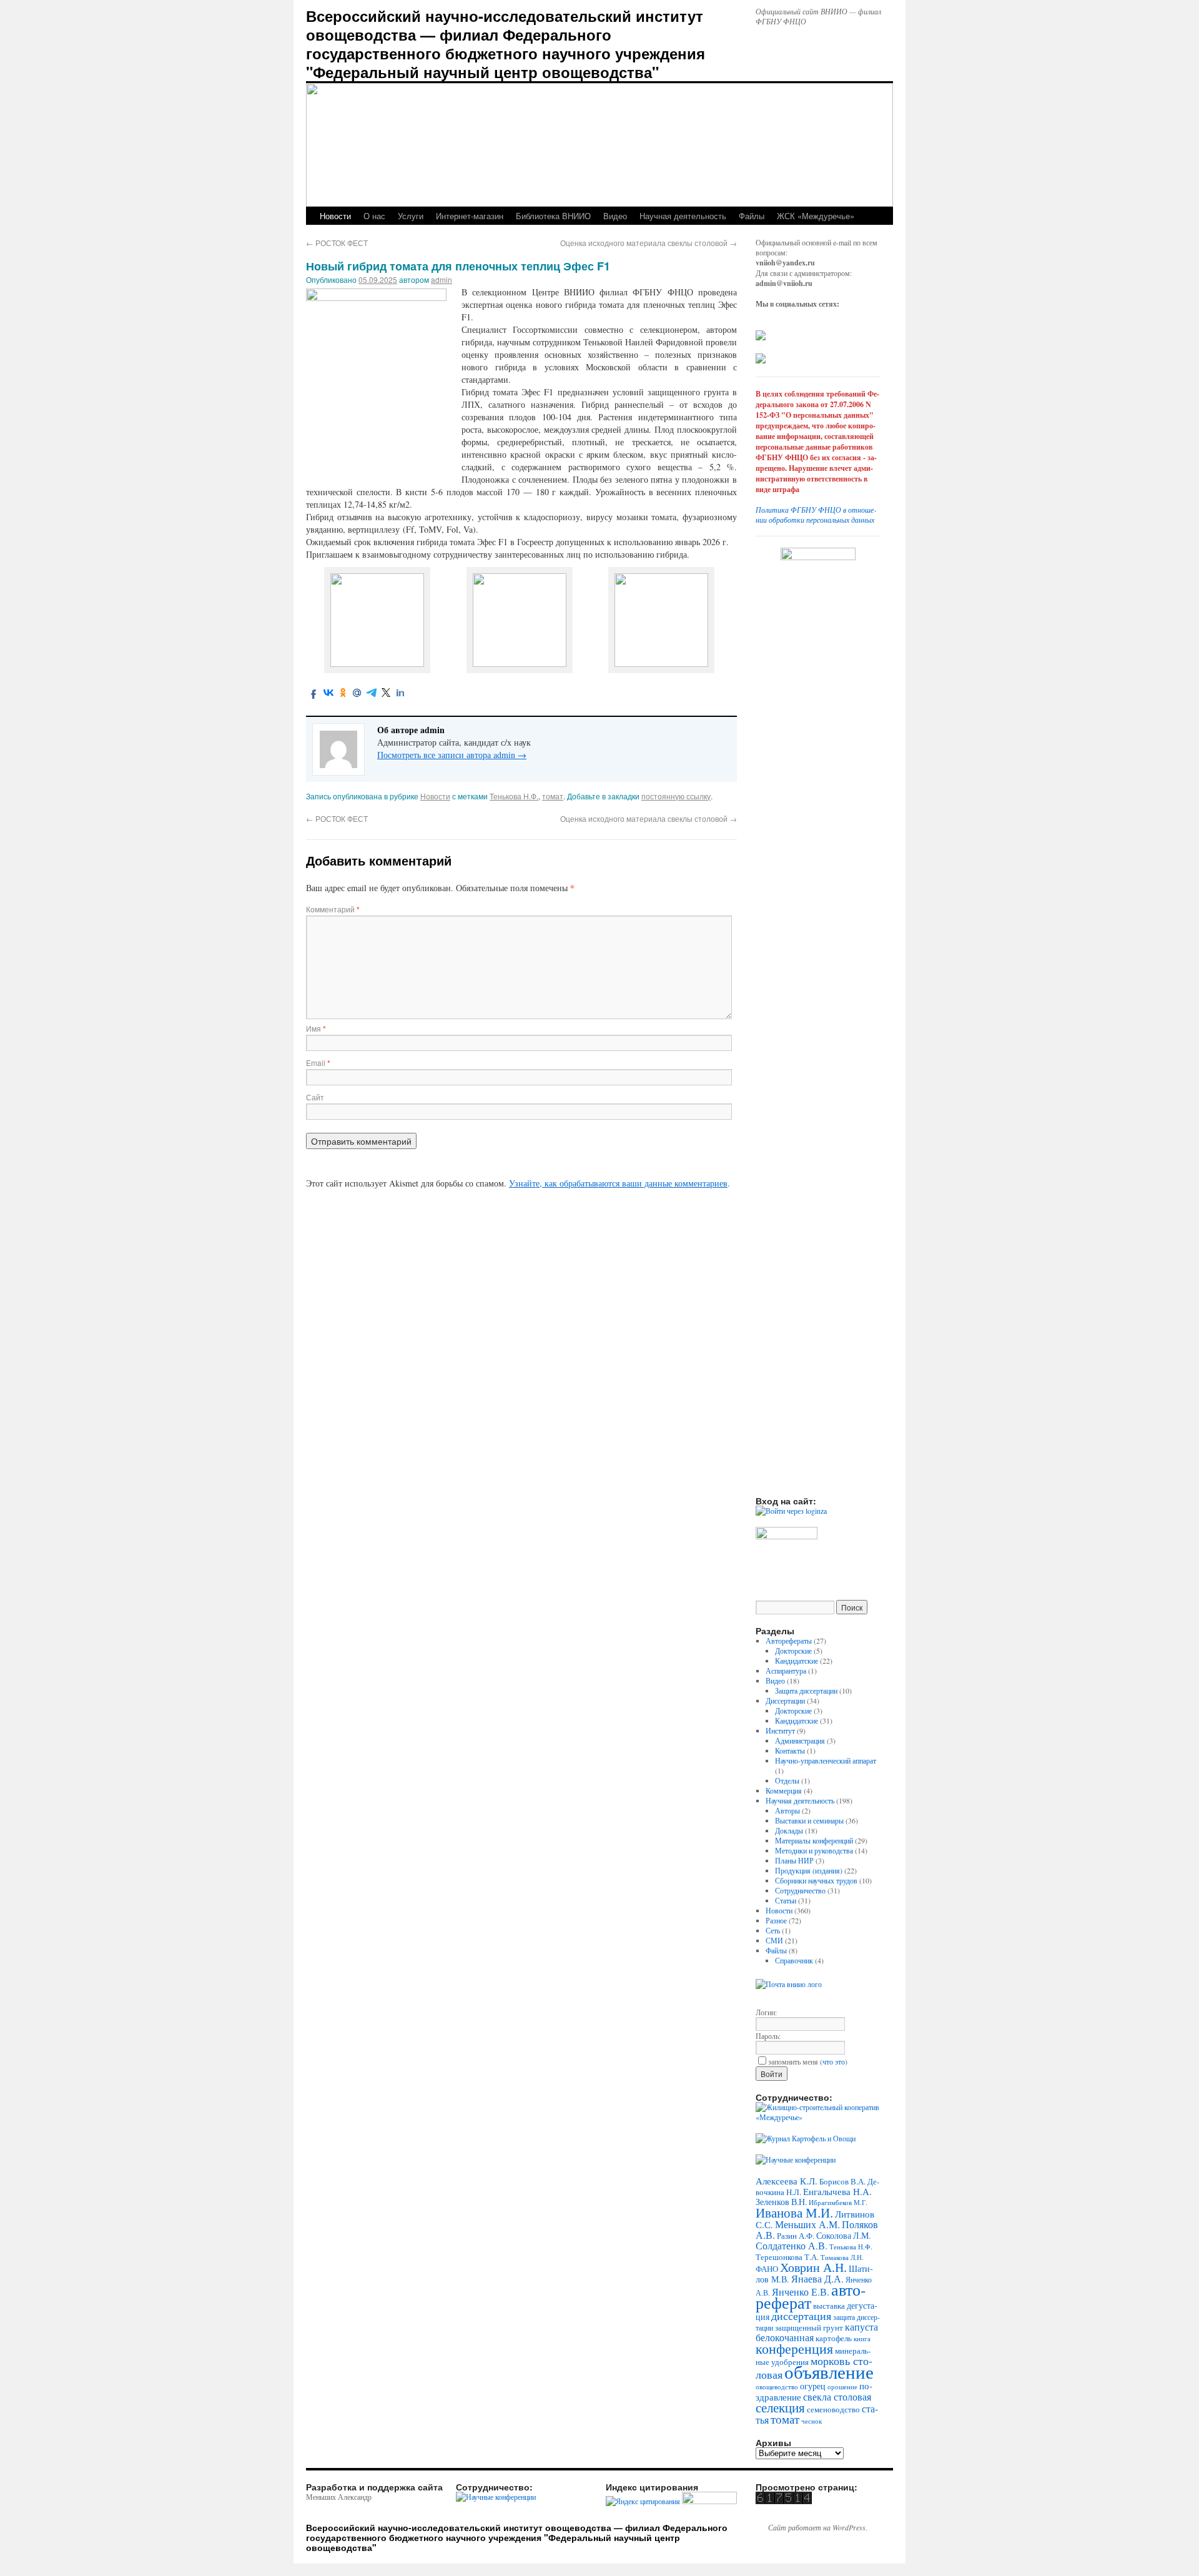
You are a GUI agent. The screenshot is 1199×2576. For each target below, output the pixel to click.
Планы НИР (794, 1860)
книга (862, 2338)
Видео (615, 216)
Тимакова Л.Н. (842, 2258)
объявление (829, 2371)
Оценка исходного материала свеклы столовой (649, 243)
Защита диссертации (806, 1690)
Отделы (787, 1780)
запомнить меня (793, 2061)
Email (318, 1063)
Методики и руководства (814, 1850)
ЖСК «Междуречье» (816, 216)
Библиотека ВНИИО (553, 216)
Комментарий (333, 909)
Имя (316, 1028)
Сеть (773, 1930)
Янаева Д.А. (817, 2279)
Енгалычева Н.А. (837, 2191)
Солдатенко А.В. (792, 2245)
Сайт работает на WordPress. (818, 2527)
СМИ (774, 1940)
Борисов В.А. (842, 2181)
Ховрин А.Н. (813, 2267)
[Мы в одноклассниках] (761, 360)
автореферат (811, 2296)
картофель (834, 2338)
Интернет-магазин (470, 216)
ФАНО (767, 2269)
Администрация (800, 1740)
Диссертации (785, 1700)
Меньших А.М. (807, 2224)
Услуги (411, 216)
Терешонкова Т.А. (787, 2257)
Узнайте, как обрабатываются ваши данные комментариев (618, 1183)
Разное (776, 1920)
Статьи (786, 1900)
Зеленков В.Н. (781, 2202)
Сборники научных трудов (816, 1880)
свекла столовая (837, 2397)
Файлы (752, 216)
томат (553, 796)
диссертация (801, 2316)
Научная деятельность (683, 216)
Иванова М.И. (794, 2212)
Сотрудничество (800, 1890)
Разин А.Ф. (796, 2236)
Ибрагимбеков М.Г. (838, 2203)
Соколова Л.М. (843, 2235)
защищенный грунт (809, 2327)
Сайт (315, 1097)
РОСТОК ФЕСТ (337, 243)
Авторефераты (789, 1641)
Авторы (787, 1810)
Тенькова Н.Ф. (514, 796)
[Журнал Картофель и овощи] (806, 2138)
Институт (780, 1730)
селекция (780, 2407)
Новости (335, 216)
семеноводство (833, 2409)
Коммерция (784, 1790)
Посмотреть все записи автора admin (452, 755)
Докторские (793, 1651)
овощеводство (777, 2386)
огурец (813, 2386)
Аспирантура (786, 1670)
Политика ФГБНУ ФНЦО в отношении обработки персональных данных (816, 515)
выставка (829, 2306)
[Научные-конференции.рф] (796, 2159)
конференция (794, 2348)
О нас (374, 216)
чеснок (812, 2421)
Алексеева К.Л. (787, 2181)
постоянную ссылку (676, 796)
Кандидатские (797, 1661)
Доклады (789, 1830)
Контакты (790, 1750)
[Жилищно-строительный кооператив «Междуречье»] (818, 2117)
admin (442, 279)
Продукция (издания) (809, 1870)
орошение (842, 2387)
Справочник (794, 1960)
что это (834, 2061)
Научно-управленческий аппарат (826, 1760)
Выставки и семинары (809, 1820)
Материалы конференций (814, 1840)
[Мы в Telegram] (761, 337)
